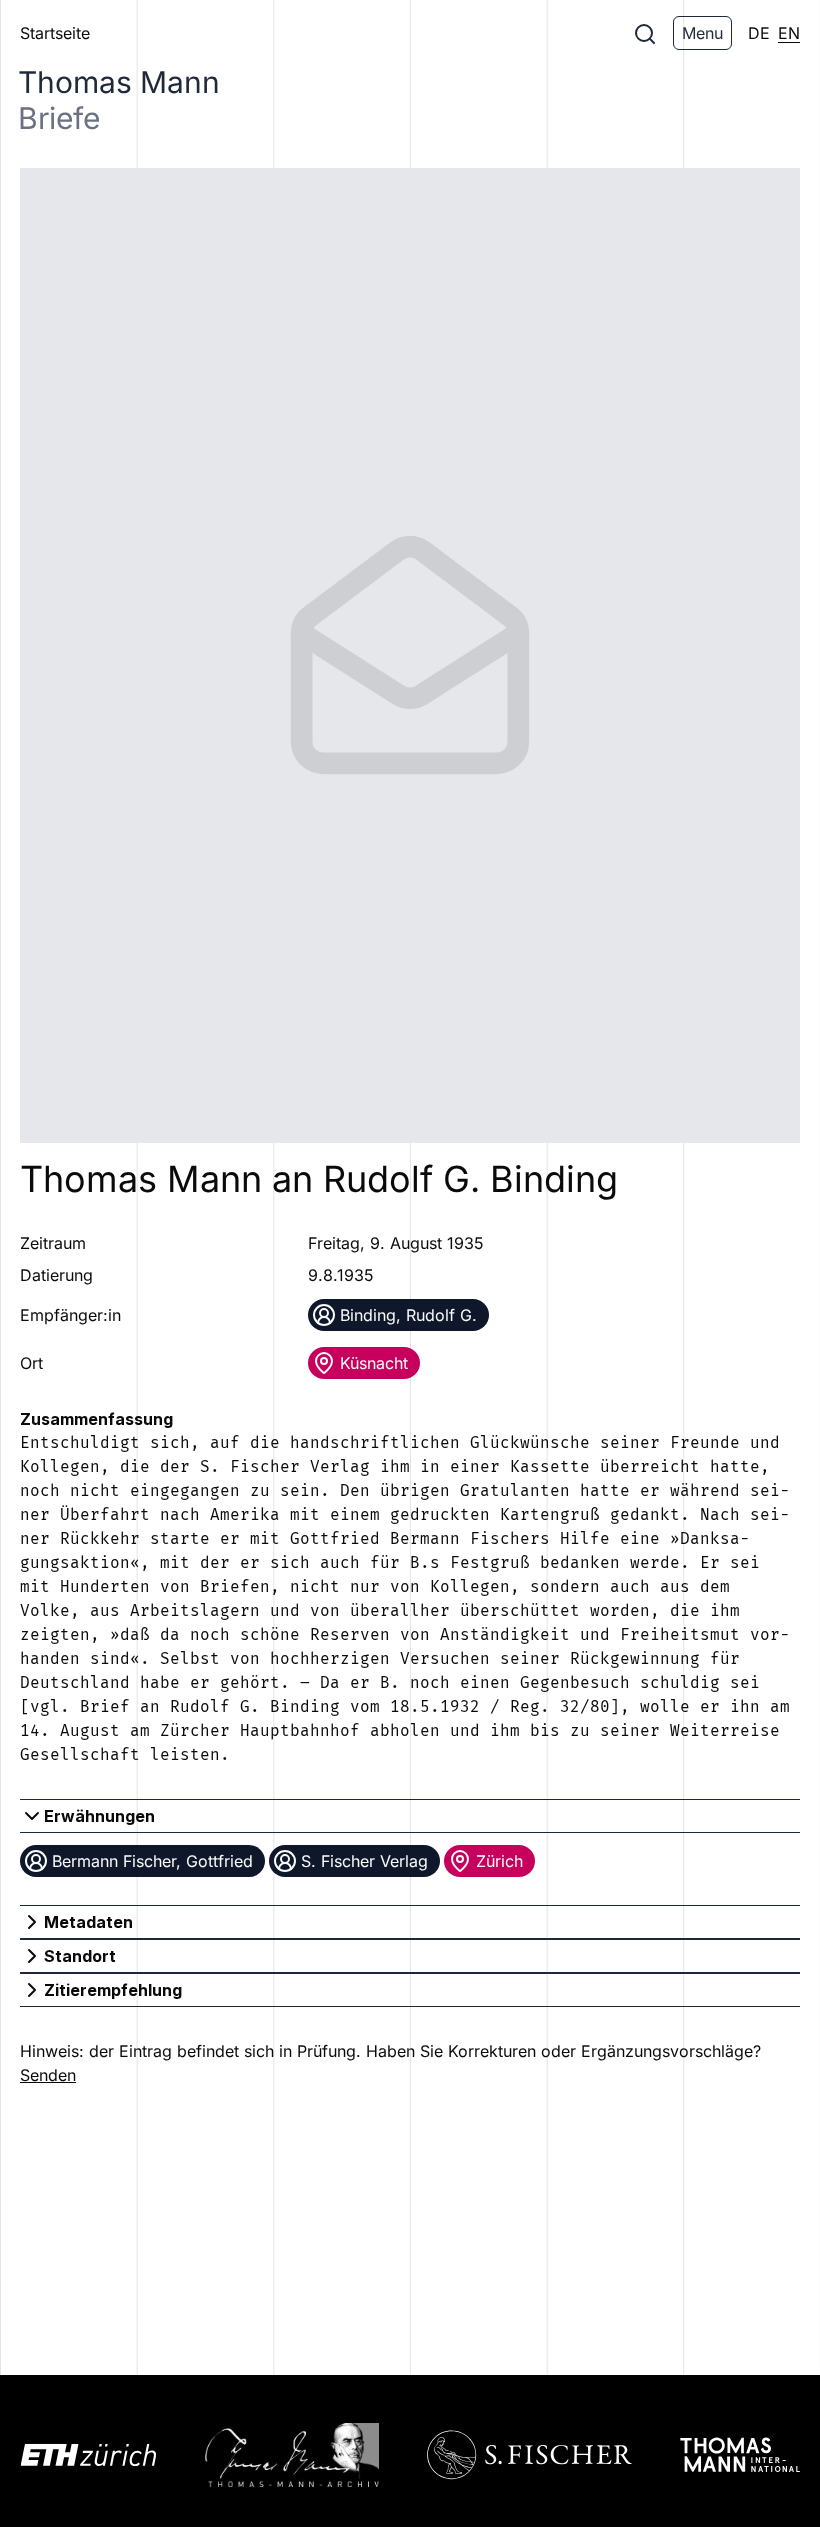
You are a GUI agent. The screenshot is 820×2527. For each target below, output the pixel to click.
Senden (48, 2075)
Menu (702, 33)
